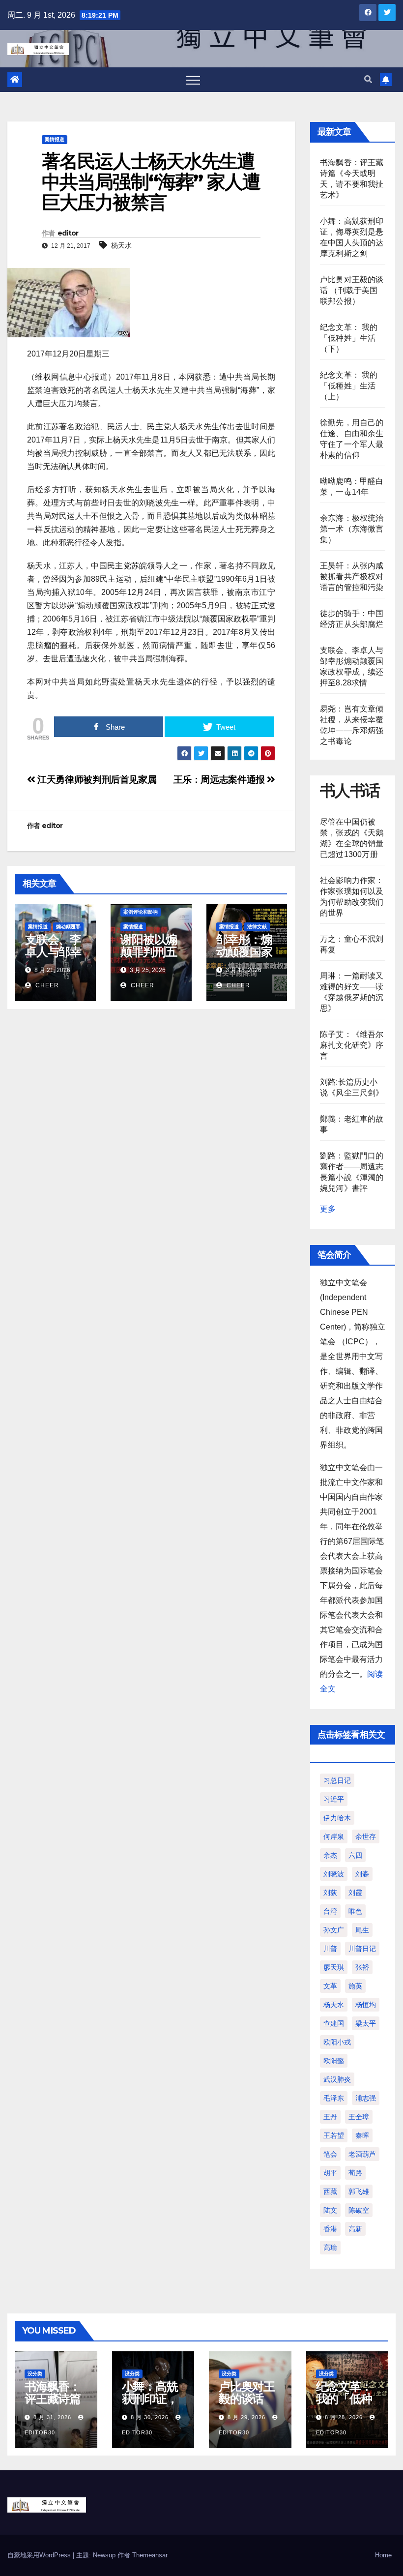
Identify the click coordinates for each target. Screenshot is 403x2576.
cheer (46, 985)
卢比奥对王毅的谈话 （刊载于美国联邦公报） (352, 290)
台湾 (330, 1911)
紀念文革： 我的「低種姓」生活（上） (349, 386)
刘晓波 (334, 1874)
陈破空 (359, 2210)
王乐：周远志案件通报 (220, 780)
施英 (355, 1986)
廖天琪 (334, 1967)
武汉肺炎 (337, 2079)
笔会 (330, 2154)
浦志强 (366, 2098)
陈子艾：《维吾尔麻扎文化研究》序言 (352, 1045)
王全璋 (359, 2117)
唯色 (355, 1911)
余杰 (330, 1855)
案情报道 (55, 139)
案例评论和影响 (141, 912)
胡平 (330, 2173)
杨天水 (121, 245)
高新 (355, 2229)
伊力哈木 (337, 1818)
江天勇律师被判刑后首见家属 (96, 780)
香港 (330, 2229)
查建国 (334, 2023)
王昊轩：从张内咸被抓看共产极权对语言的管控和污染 (352, 577)
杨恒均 (366, 2005)
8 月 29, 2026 (246, 2417)
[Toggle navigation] (193, 80)
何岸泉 (334, 1836)
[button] (368, 79)
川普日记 (362, 1949)
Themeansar (150, 2555)
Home (383, 2555)
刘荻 (330, 1893)
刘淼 (362, 1874)
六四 (355, 1855)
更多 (328, 1209)
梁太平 (366, 2023)
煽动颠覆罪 (68, 927)
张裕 (362, 1967)
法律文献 (257, 927)
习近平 (334, 1799)
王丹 (330, 2117)
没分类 (35, 2374)
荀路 (355, 2173)
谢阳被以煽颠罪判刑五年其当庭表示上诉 (148, 958)
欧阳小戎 (337, 2042)
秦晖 (362, 2135)
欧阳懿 (334, 2061)
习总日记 (337, 1780)
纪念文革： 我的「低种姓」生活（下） (349, 338)
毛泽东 (334, 2098)
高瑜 (330, 2248)
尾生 (362, 1930)
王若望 (334, 2135)
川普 (330, 1949)
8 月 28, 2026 (344, 2417)
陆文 (330, 2210)
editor (68, 233)
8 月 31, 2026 (52, 2417)
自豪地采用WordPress (40, 2555)
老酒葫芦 (362, 2154)
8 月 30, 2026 (150, 2417)
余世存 (366, 1836)
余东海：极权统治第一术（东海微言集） (352, 529)
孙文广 (334, 1930)
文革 (330, 1986)
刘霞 (355, 1893)
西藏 (330, 2191)
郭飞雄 (359, 2191)
